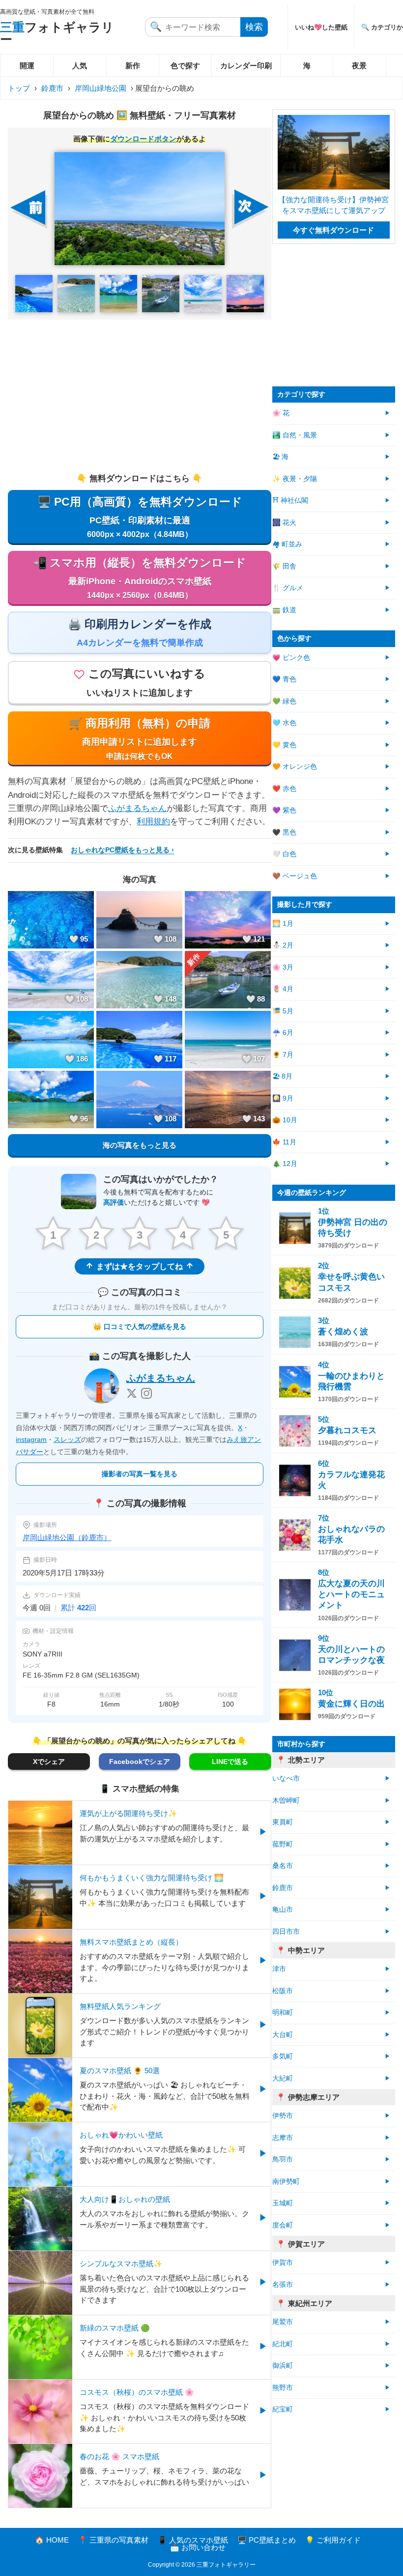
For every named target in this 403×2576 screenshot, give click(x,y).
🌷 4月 (283, 989)
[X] (132, 1393)
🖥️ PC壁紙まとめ (267, 2540)
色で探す (185, 66)
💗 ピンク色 (291, 658)
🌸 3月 (283, 967)
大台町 (283, 2035)
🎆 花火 (284, 523)
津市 (279, 1969)
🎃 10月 (285, 1120)
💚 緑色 (284, 701)
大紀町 (283, 2078)
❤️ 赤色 (284, 789)
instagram (31, 1439)
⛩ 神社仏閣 (290, 501)
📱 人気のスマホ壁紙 (193, 2540)
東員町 (283, 1822)
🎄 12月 (285, 1164)
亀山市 (283, 1910)
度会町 (283, 2225)
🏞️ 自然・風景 (295, 435)
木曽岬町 (286, 1801)
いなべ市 (286, 1778)
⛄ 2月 (283, 945)
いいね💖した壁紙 (321, 27)
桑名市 (283, 1866)
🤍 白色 (284, 854)
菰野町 (283, 1844)
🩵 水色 (284, 723)
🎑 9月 (283, 1098)
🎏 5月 (283, 1011)
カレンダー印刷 (246, 66)
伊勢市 (283, 2116)
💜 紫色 (284, 810)
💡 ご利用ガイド (333, 2540)
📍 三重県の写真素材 (113, 2540)
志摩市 (283, 2138)
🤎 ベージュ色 (295, 876)
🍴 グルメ (288, 588)
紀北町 (283, 2344)
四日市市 (286, 1932)
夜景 (359, 66)
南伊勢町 (286, 2182)
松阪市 (283, 1991)
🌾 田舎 (284, 566)
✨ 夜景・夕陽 (295, 479)
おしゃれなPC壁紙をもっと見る (120, 850)
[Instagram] (146, 1393)
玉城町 (283, 2203)
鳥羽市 (283, 2159)
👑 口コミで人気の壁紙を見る (140, 1327)
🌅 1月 (283, 924)
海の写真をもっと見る (140, 1145)
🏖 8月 (282, 1076)
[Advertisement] (140, 396)
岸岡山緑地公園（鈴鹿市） (67, 1537)
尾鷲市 (283, 2322)
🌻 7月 (283, 1055)
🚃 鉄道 (284, 610)
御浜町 (283, 2366)
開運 (27, 66)
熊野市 (283, 2388)
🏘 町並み (287, 544)
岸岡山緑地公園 (101, 88)
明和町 (283, 2013)
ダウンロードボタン (143, 139)
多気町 (283, 2056)
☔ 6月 (283, 1033)
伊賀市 (283, 2263)
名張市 (283, 2285)
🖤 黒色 (284, 832)
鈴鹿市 (52, 88)
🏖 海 (280, 457)
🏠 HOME (52, 2540)
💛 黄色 (284, 745)
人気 (80, 66)
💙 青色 (284, 679)
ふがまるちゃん (137, 808)
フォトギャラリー (57, 33)
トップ (19, 88)
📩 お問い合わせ (198, 2547)
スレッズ (67, 1439)
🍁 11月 (284, 1142)
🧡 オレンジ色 (295, 767)
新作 (133, 66)
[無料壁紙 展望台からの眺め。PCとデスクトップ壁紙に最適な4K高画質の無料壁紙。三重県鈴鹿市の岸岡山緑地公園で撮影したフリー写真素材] (139, 209)
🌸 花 (281, 413)
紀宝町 (283, 2409)
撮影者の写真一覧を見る (140, 1474)
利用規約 (153, 822)
